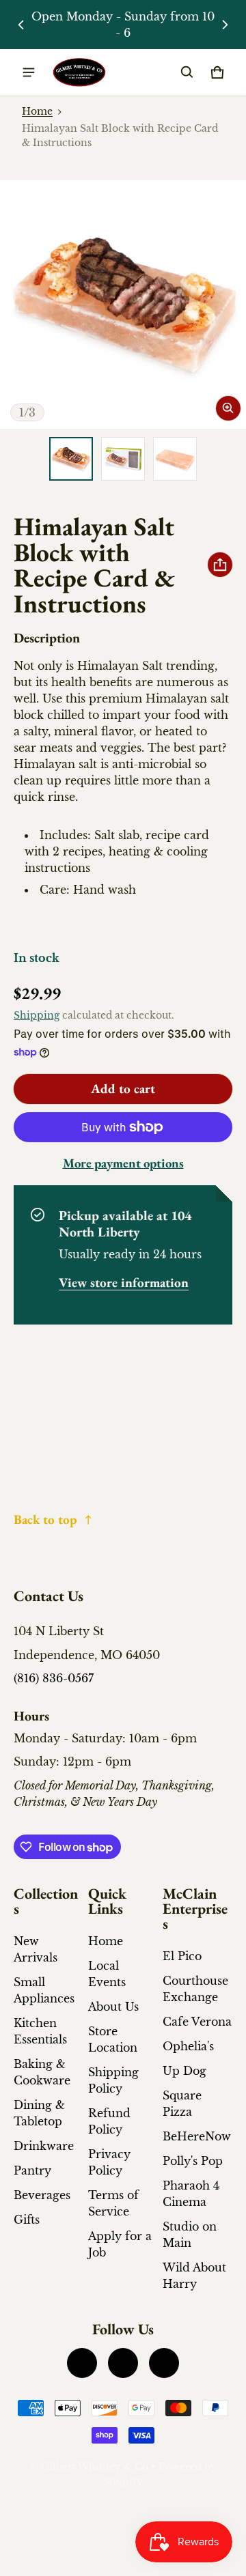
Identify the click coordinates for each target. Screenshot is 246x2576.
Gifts (27, 2220)
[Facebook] (82, 2363)
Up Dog (184, 2071)
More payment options (123, 1163)
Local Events (107, 1974)
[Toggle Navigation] (29, 72)
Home (37, 112)
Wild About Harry (194, 2276)
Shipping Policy (113, 2080)
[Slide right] (225, 25)
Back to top (45, 1519)
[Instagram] (123, 2363)
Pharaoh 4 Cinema (191, 2194)
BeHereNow (197, 2136)
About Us (113, 2007)
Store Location (113, 2039)
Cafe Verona (197, 2022)
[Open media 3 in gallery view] (175, 459)
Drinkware (44, 2146)
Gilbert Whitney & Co (95, 2467)
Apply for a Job (120, 2244)
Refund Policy (109, 2121)
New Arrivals (36, 1949)
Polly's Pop (193, 2161)
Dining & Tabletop (39, 2113)
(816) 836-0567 (54, 1678)
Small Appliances (44, 1990)
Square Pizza (182, 2104)
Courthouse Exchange (195, 1989)
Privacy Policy (109, 2162)
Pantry (32, 2170)
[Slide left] (21, 25)
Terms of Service (113, 2203)
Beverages (42, 2195)
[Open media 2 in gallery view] (123, 459)
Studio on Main (190, 2235)
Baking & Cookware (42, 2072)
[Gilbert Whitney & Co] (79, 73)
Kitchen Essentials (40, 2031)
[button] (187, 72)
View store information (124, 1283)
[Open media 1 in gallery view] (71, 459)
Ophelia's (188, 2046)
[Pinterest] (164, 2363)
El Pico (182, 1956)
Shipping (37, 1016)
